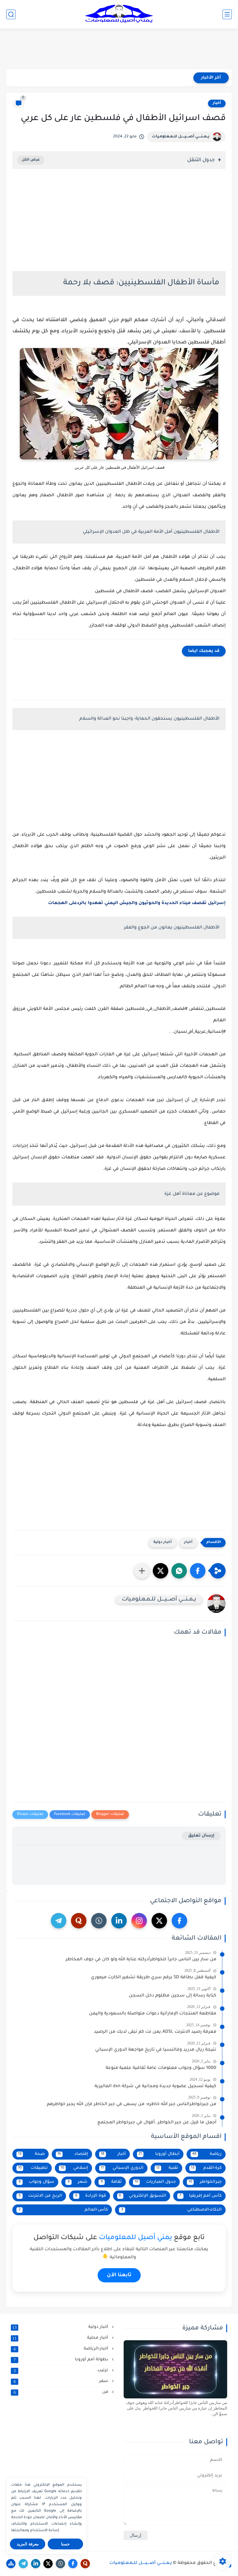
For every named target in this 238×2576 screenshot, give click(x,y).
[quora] (79, 1921)
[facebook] (179, 1921)
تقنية (167, 2168)
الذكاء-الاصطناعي (171, 2210)
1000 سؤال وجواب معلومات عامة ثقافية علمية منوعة (161, 2068)
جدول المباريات (155, 2182)
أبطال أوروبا (159, 2154)
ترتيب (62, 2371)
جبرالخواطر (205, 2182)
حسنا (65, 2544)
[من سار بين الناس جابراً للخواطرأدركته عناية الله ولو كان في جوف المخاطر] (175, 2369)
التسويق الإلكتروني (143, 2196)
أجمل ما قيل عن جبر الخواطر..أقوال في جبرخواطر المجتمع (157, 2123)
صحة (31, 2154)
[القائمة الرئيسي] (227, 14)
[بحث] (11, 14)
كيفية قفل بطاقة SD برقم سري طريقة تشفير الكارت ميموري (154, 1978)
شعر (78, 2182)
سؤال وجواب (37, 2182)
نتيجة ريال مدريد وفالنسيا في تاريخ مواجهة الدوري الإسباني (156, 2050)
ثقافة (111, 2182)
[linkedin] (119, 1921)
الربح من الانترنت (40, 2196)
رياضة (207, 2154)
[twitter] (159, 1921)
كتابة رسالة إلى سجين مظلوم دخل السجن (173, 1996)
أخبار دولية (163, 1542)
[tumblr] (99, 1921)
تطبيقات (33, 2168)
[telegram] (59, 1921)
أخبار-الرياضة (62, 2349)
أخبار (217, 103)
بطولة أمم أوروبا (62, 2360)
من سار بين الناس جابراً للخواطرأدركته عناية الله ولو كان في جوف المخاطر (141, 1960)
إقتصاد (73, 2154)
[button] (198, 1571)
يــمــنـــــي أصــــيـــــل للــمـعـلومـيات (181, 137)
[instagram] (139, 1921)
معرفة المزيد (28, 2544)
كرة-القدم (206, 2168)
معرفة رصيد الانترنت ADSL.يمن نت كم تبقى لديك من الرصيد (155, 2032)
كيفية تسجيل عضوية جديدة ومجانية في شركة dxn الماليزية (155, 2087)
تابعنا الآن (119, 2275)
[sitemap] (11, 2564)
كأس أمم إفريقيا (201, 2196)
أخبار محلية (61, 2338)
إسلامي (74, 2168)
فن (62, 2392)
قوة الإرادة (91, 2196)
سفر (62, 2381)
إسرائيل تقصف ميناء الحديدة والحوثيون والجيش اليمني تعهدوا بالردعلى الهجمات (137, 903)
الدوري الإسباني (122, 2168)
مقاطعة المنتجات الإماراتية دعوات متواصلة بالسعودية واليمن (153, 2014)
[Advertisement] (119, 49)
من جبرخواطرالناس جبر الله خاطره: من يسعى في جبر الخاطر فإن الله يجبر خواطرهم (132, 2104)
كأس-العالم (63, 2210)
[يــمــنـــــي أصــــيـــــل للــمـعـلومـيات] (119, 14)
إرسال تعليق (201, 1836)
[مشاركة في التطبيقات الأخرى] (142, 1571)
